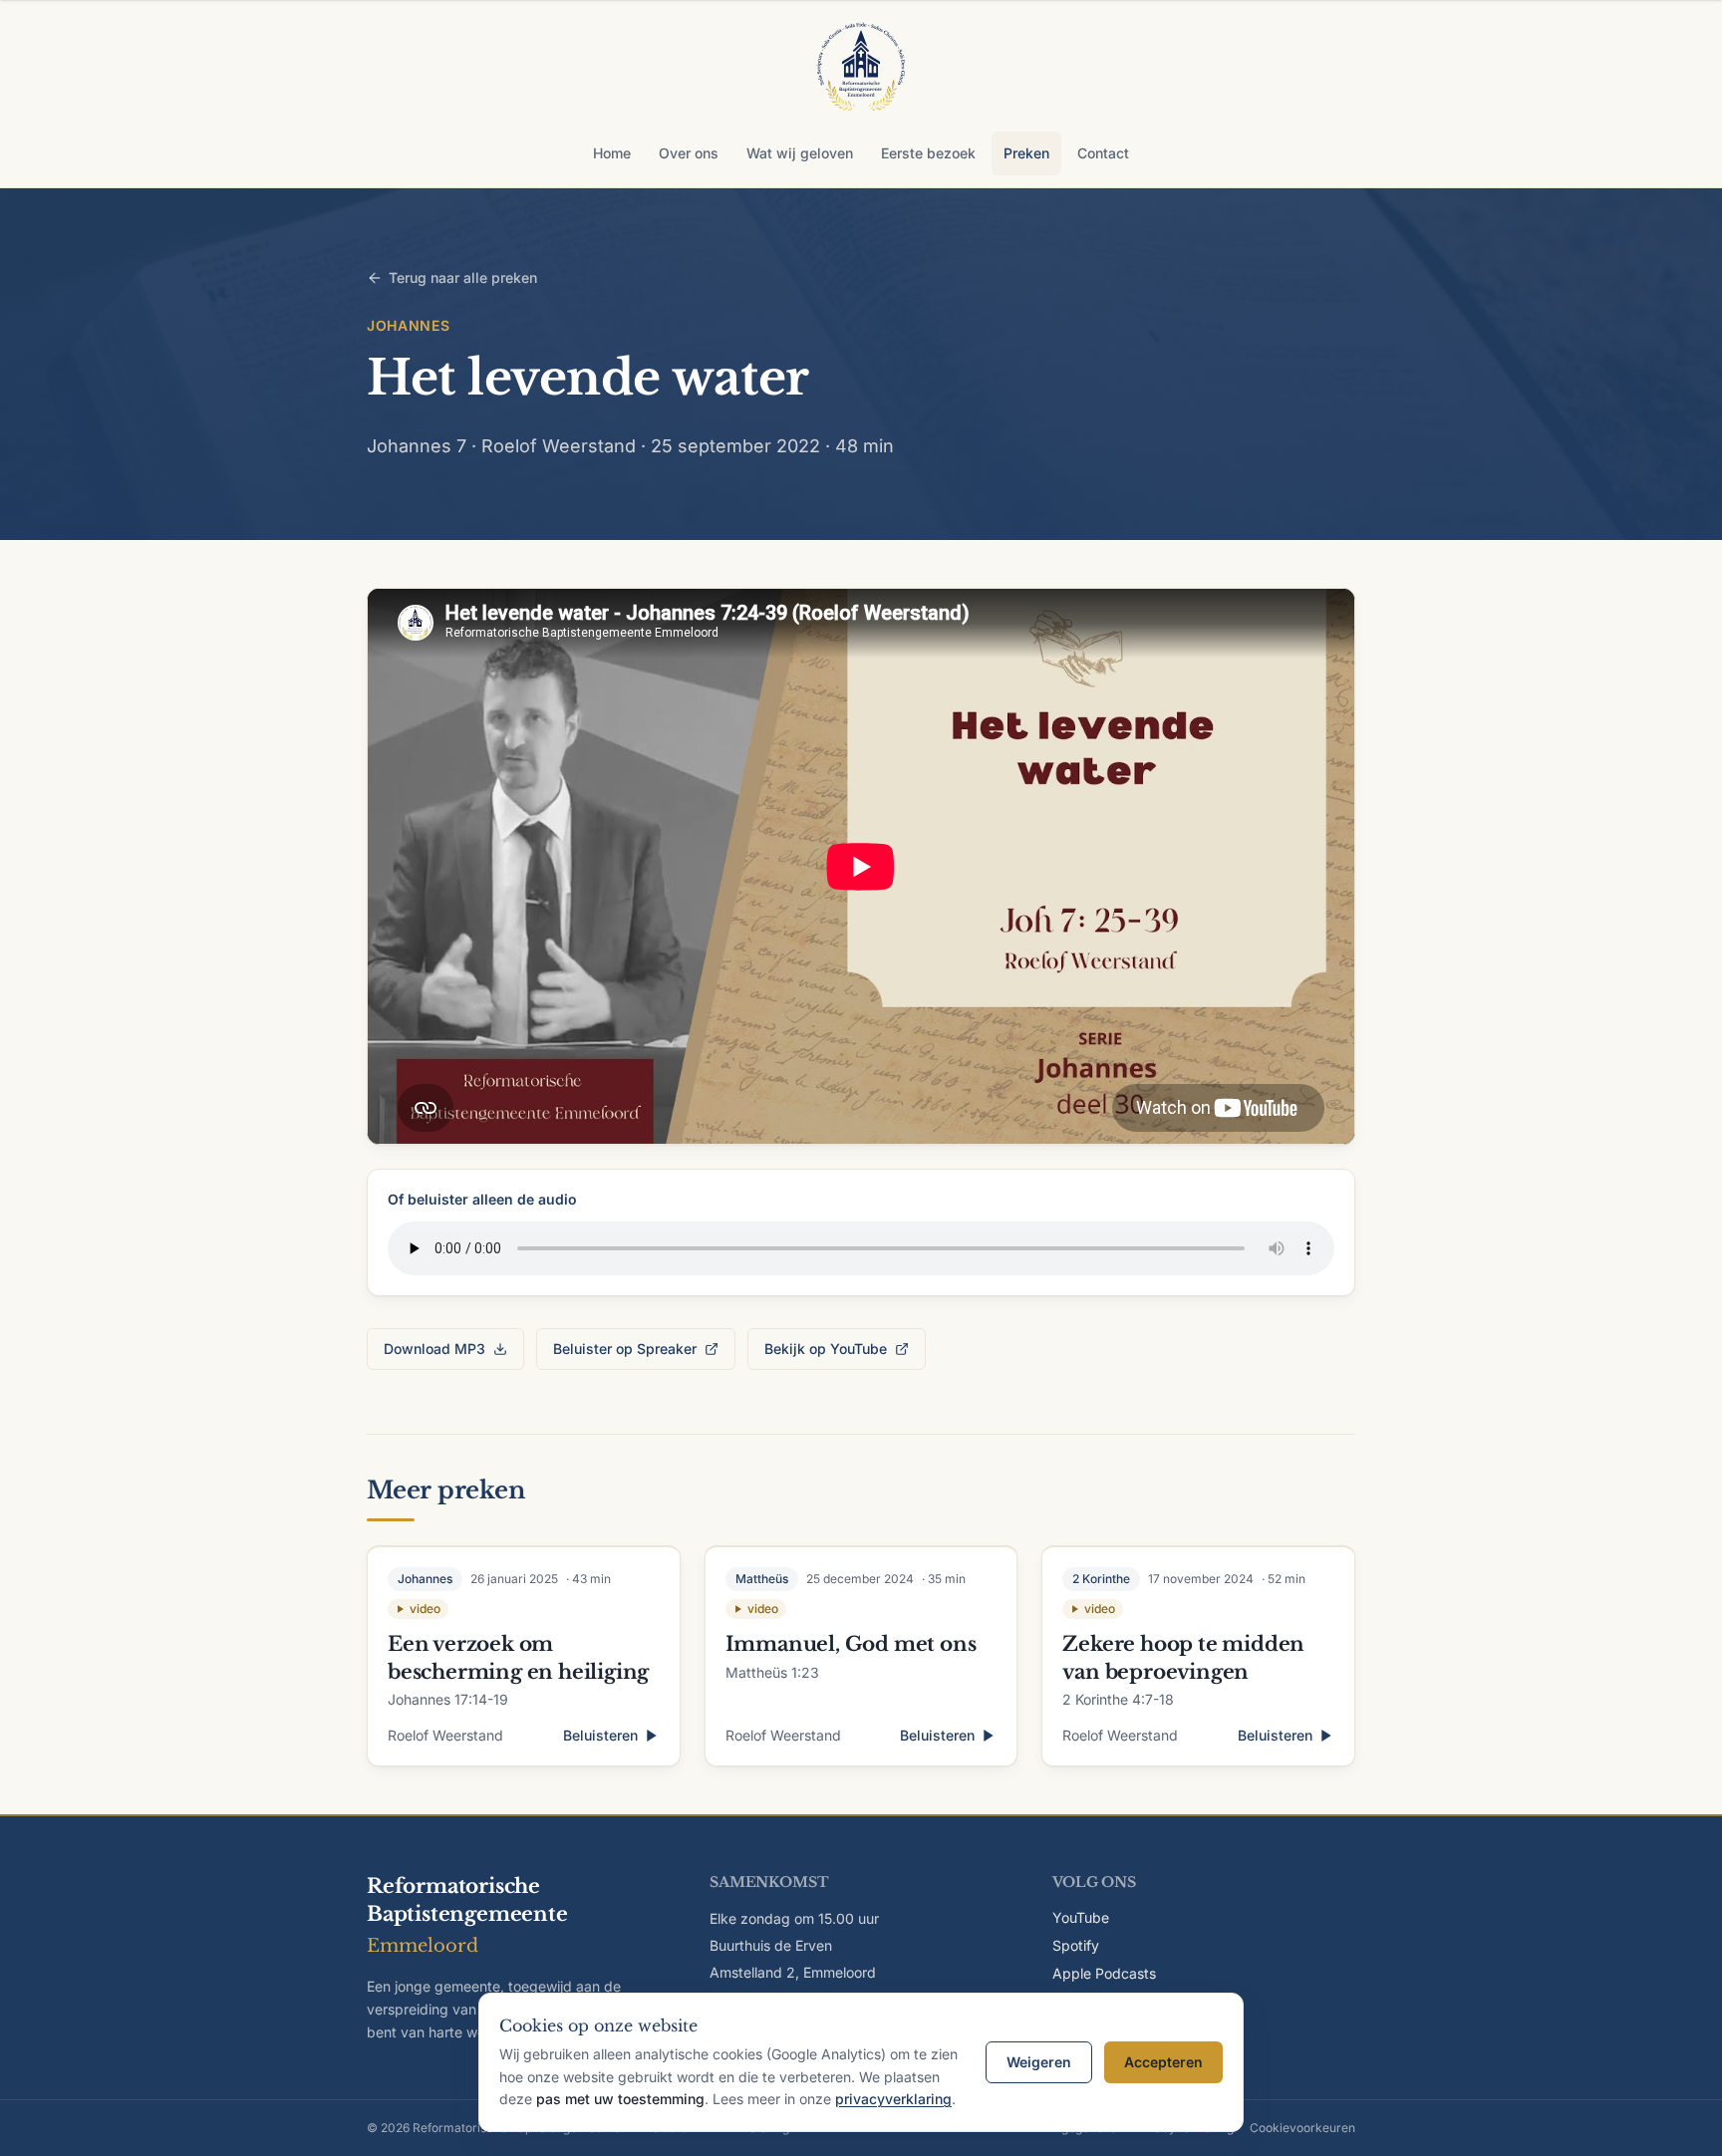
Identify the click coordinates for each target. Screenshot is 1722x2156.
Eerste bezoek (928, 153)
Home (612, 153)
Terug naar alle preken (463, 277)
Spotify (1076, 1945)
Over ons (689, 153)
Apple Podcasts (1104, 1973)
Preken (1026, 153)
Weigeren (1039, 2062)
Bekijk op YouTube (826, 1348)
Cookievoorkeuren (1302, 2128)
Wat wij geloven (800, 153)
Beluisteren (600, 1735)
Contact (1103, 153)
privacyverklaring (893, 2099)
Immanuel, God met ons (851, 1644)
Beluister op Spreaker (625, 1348)
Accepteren (1163, 2062)
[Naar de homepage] (861, 70)
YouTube (1081, 1917)
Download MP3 (434, 1348)
